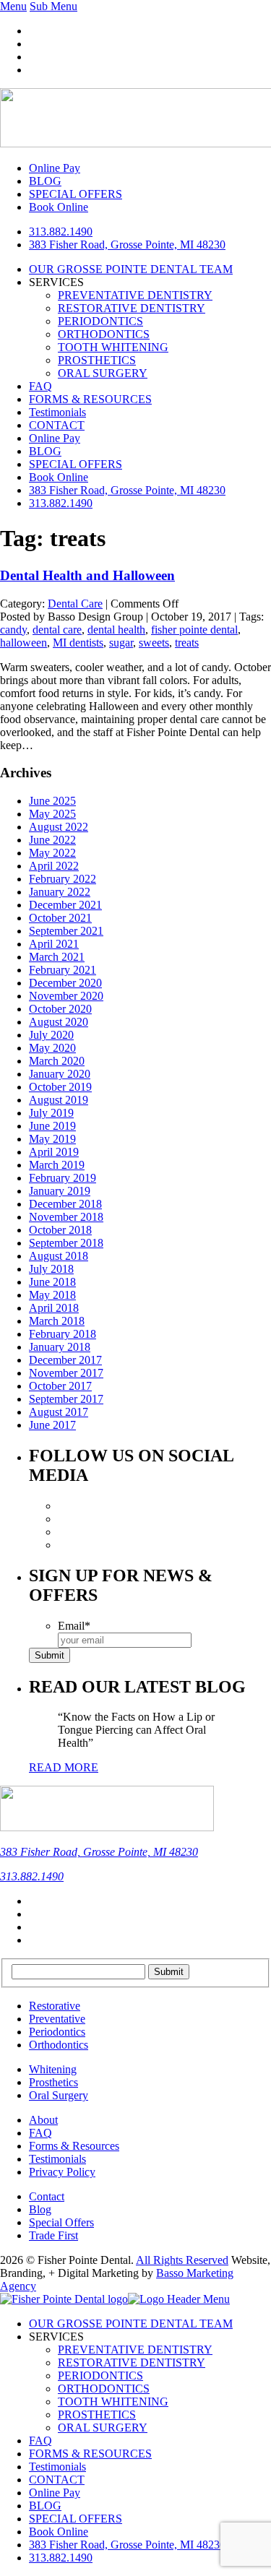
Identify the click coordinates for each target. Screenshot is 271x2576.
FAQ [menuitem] (40, 2441)
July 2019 (51, 1113)
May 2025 (52, 814)
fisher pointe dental (194, 630)
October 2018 (60, 1230)
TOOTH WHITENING (113, 347)
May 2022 (52, 853)
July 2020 (51, 1035)
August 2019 (59, 1100)
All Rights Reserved (182, 2260)
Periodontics (57, 2032)
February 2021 (63, 970)
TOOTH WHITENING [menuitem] (113, 2402)
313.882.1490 (61, 232)
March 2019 (57, 1165)
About (43, 2120)
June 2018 (52, 1282)
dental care (57, 630)
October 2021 (60, 918)
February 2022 (63, 879)
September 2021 (66, 931)
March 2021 (57, 957)
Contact (47, 2196)
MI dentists (78, 643)
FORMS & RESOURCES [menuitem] (90, 2454)
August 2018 (59, 1256)
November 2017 (66, 1373)
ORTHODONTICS (104, 334)
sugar (121, 643)
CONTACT (57, 425)
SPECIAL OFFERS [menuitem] (76, 2519)
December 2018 (65, 1204)
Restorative (55, 2006)
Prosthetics (53, 2082)
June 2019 (52, 1126)
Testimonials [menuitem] (57, 2467)
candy (13, 630)
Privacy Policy (62, 2172)
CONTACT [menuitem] (57, 2480)
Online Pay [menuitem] (55, 2493)
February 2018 (63, 1334)
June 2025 (52, 801)
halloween (23, 643)
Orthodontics (59, 2045)
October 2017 (60, 1386)
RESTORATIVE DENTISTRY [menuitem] (132, 2363)
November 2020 (66, 996)
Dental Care (75, 604)
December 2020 (65, 983)
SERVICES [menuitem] (56, 2337)
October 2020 (60, 1009)
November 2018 (66, 1217)
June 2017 (52, 1425)
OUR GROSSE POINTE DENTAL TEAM (131, 269)
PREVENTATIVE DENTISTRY (135, 295)
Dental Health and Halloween (87, 575)
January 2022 (60, 892)
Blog (40, 2209)
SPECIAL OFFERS (76, 464)
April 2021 (54, 944)
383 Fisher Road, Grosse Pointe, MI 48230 (127, 245)
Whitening (53, 2069)
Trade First (53, 2235)
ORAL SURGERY (103, 373)
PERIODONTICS (100, 321)
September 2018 (66, 1243)
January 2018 (60, 1347)
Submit (50, 1655)
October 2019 (60, 1087)
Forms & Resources (74, 2146)
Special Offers (61, 2222)
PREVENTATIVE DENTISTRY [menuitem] (135, 2350)
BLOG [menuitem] (45, 2506)
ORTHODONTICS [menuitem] (104, 2389)
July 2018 (51, 1269)
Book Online (59, 477)
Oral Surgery (59, 2095)
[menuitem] (127, 2545)
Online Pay (55, 438)
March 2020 (57, 1061)
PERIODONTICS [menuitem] (100, 2376)
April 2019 (54, 1152)
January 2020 (60, 1074)
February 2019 (63, 1178)
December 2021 (65, 905)
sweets (154, 643)
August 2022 (59, 827)
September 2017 (66, 1399)
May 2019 (52, 1139)
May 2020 (52, 1048)
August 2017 (59, 1412)
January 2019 (60, 1191)
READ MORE (64, 1767)
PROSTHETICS (97, 360)
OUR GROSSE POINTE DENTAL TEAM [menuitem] (131, 2324)
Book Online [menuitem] (59, 2532)
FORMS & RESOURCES (90, 399)
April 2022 (54, 866)
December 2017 (65, 1360)
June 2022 (52, 840)
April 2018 (54, 1308)
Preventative (57, 2019)
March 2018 (57, 1321)
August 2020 (59, 1022)
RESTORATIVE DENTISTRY (132, 308)
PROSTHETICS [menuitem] (97, 2415)
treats (187, 643)
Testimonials (57, 412)
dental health (116, 630)
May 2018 (52, 1295)
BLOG (45, 451)
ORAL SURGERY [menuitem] (103, 2428)
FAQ (40, 386)
